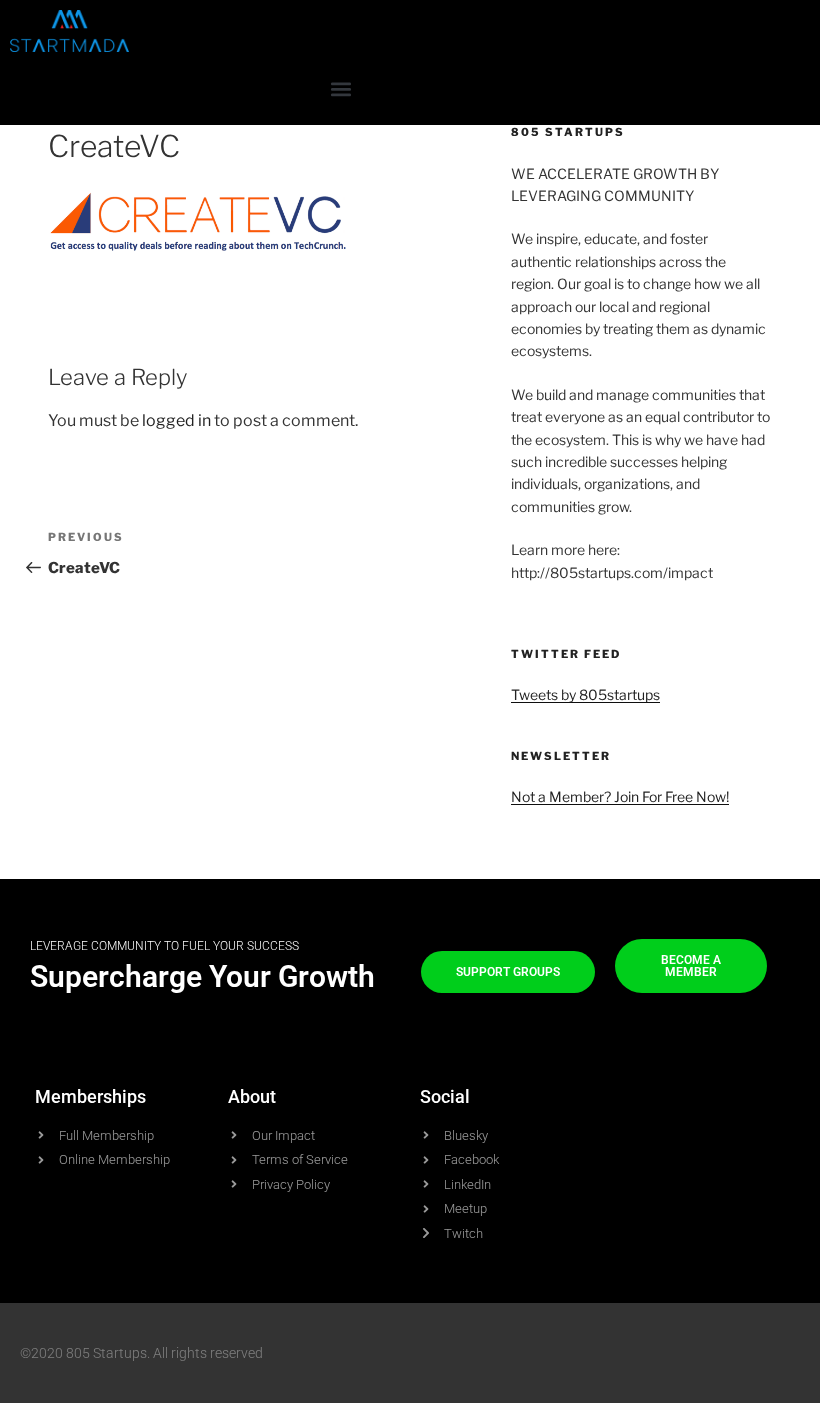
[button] (340, 88)
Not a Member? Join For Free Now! (620, 796)
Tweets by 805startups (585, 694)
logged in (176, 420)
